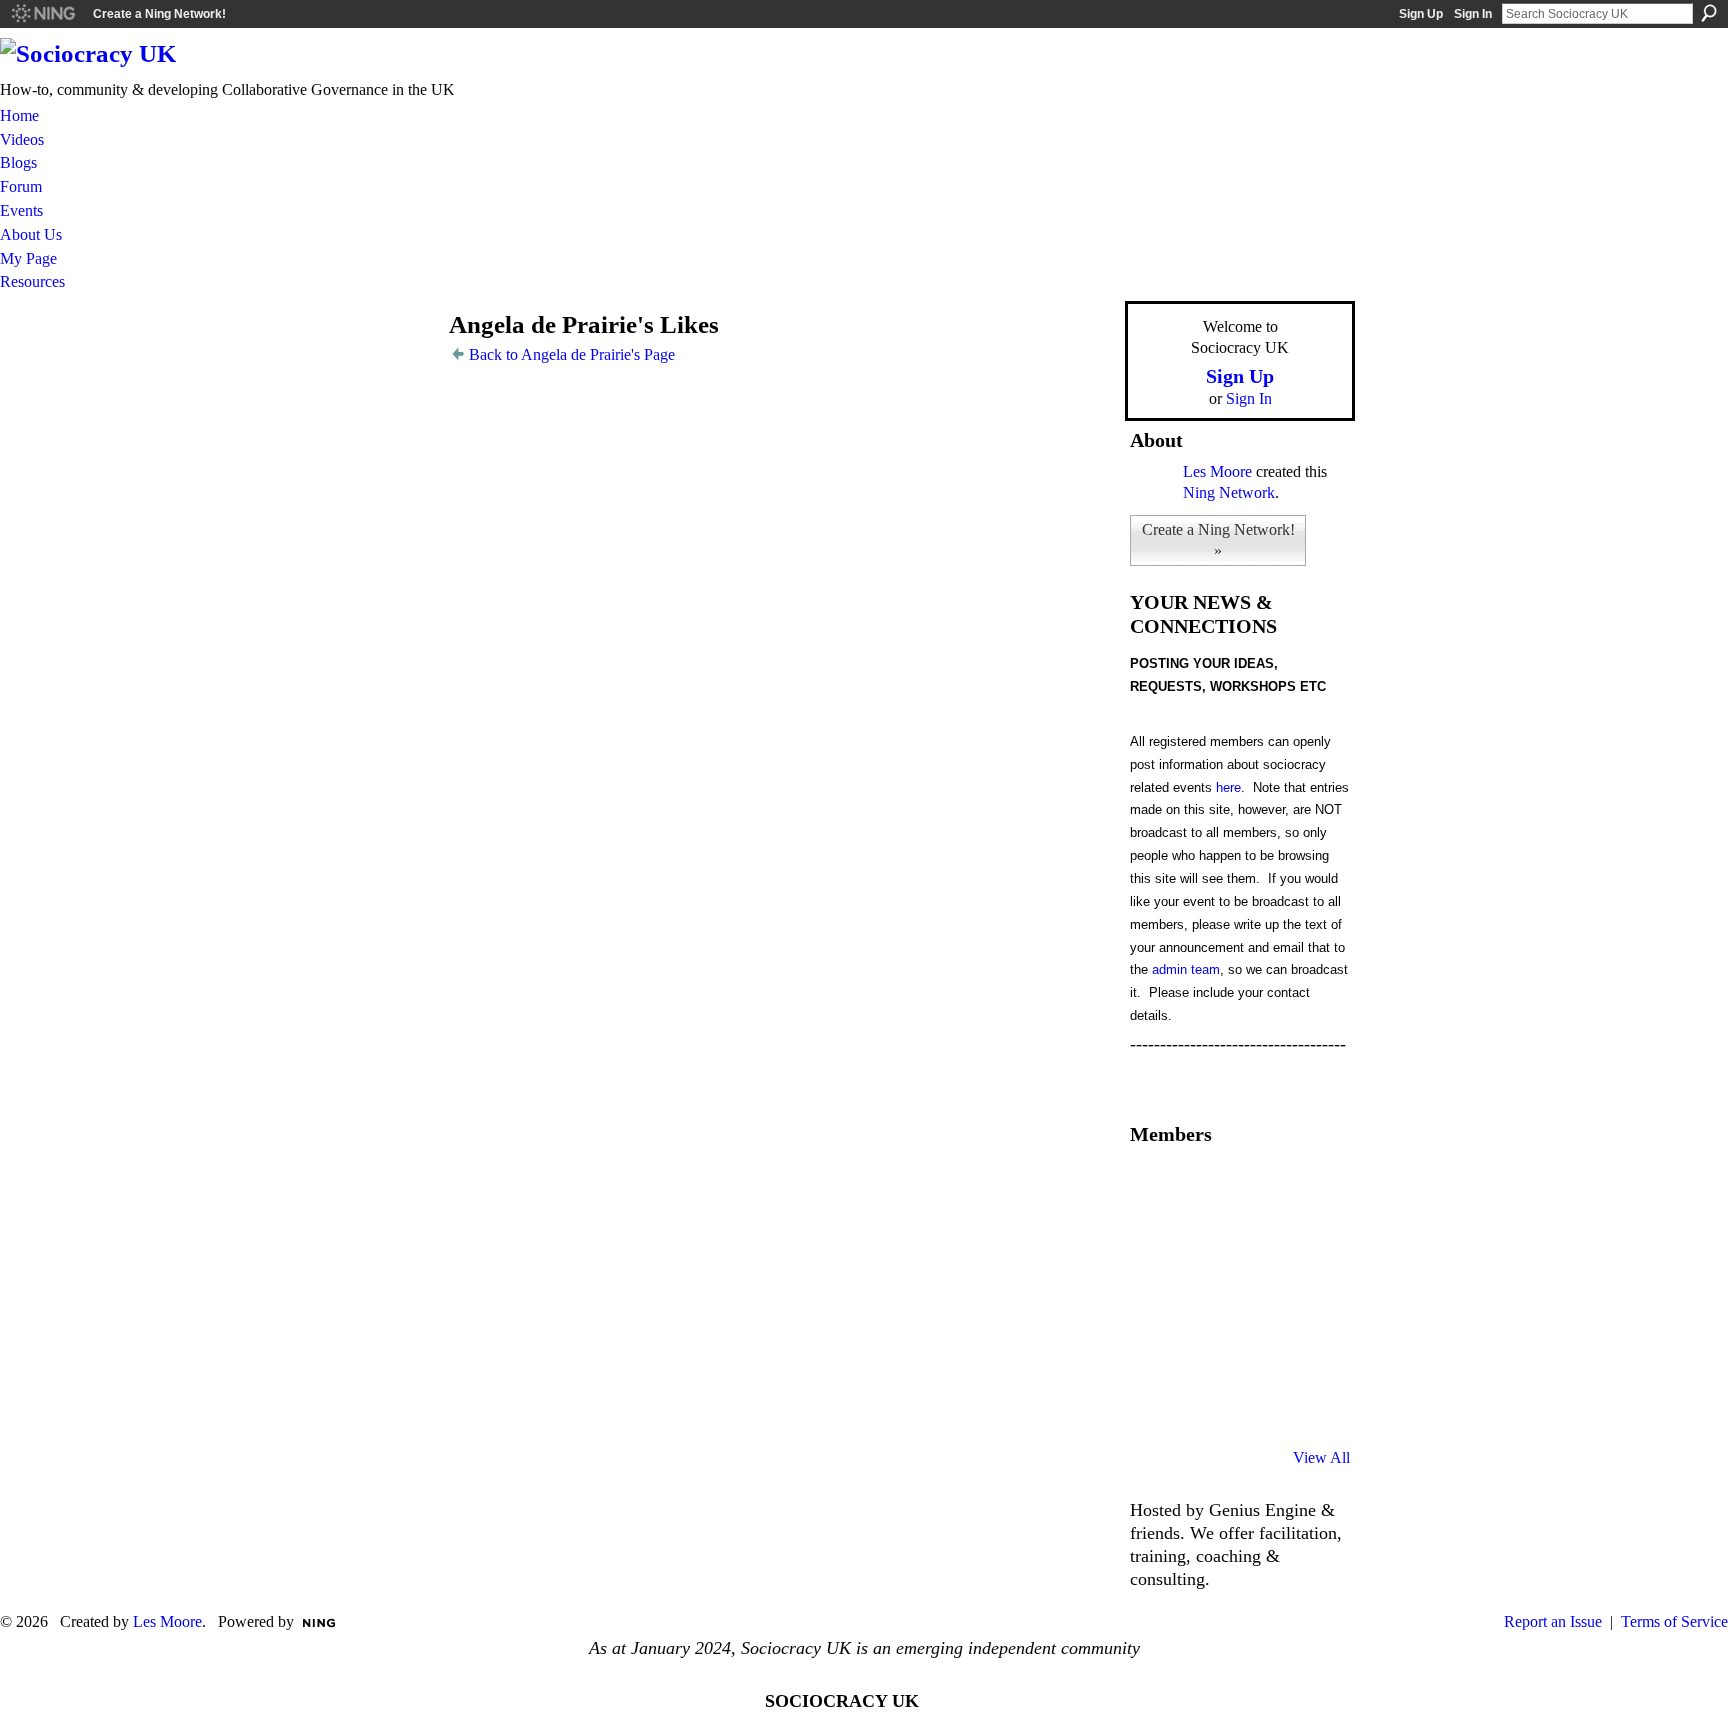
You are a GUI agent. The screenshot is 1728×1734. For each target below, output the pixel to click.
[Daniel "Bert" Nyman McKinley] (1256, 1404)
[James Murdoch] (1307, 1350)
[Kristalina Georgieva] (1154, 1296)
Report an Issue (1553, 1621)
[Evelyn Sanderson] (1307, 1188)
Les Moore (1217, 471)
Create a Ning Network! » (1218, 540)
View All (1321, 1457)
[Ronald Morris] (1256, 1188)
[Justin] (1154, 1350)
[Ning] (42, 14)
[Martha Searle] (1154, 1404)
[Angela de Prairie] (405, 363)
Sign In (1473, 14)
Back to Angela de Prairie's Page (572, 354)
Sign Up (1421, 14)
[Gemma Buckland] (1205, 1188)
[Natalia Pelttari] (1154, 1188)
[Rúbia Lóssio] (1256, 1242)
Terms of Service (1674, 1621)
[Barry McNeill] (1205, 1404)
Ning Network (1229, 492)
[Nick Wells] (1256, 1350)
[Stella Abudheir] (1205, 1296)
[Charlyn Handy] (1307, 1296)
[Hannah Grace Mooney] (1154, 1242)
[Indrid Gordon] (1307, 1242)
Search (1709, 13)
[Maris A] (1256, 1296)
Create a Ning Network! (159, 14)
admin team (1186, 969)
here (1228, 787)
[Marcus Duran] (1205, 1350)
